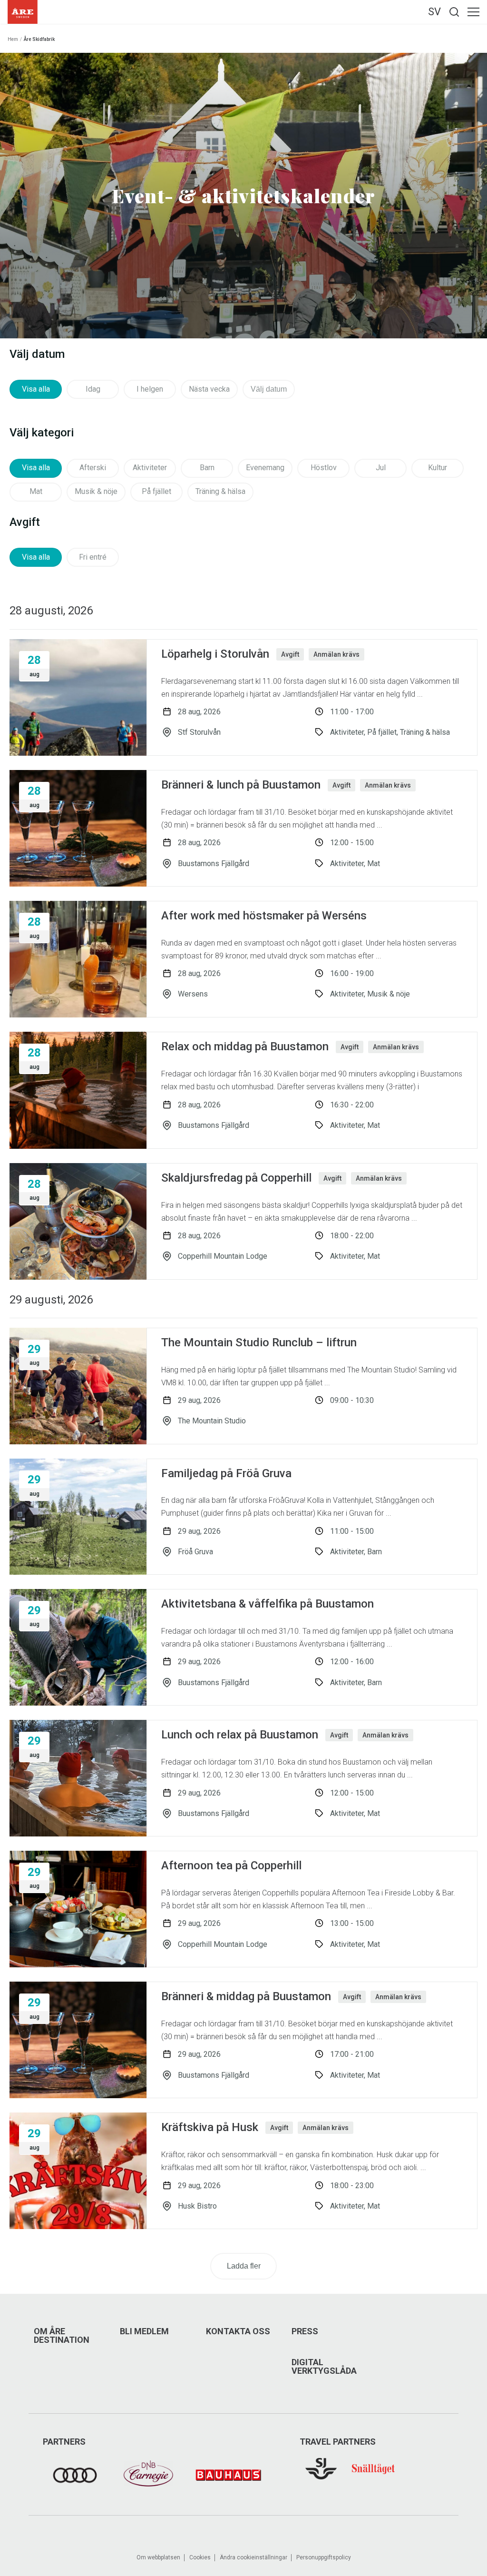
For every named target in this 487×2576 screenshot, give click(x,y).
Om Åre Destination (62, 2336)
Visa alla (36, 389)
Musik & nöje (96, 491)
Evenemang (265, 468)
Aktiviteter (150, 468)
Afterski (93, 468)
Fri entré (93, 557)
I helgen (150, 389)
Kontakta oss (238, 2331)
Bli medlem (144, 2331)
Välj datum (269, 389)
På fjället (156, 491)
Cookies (200, 2557)
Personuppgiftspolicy (324, 2557)
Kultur (438, 468)
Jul (381, 468)
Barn (207, 468)
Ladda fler (244, 2266)
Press (305, 2331)
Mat (36, 491)
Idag (93, 389)
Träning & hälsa (220, 491)
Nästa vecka (209, 389)
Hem (13, 39)
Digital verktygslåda (324, 2367)
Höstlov (324, 468)
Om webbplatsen (158, 2557)
